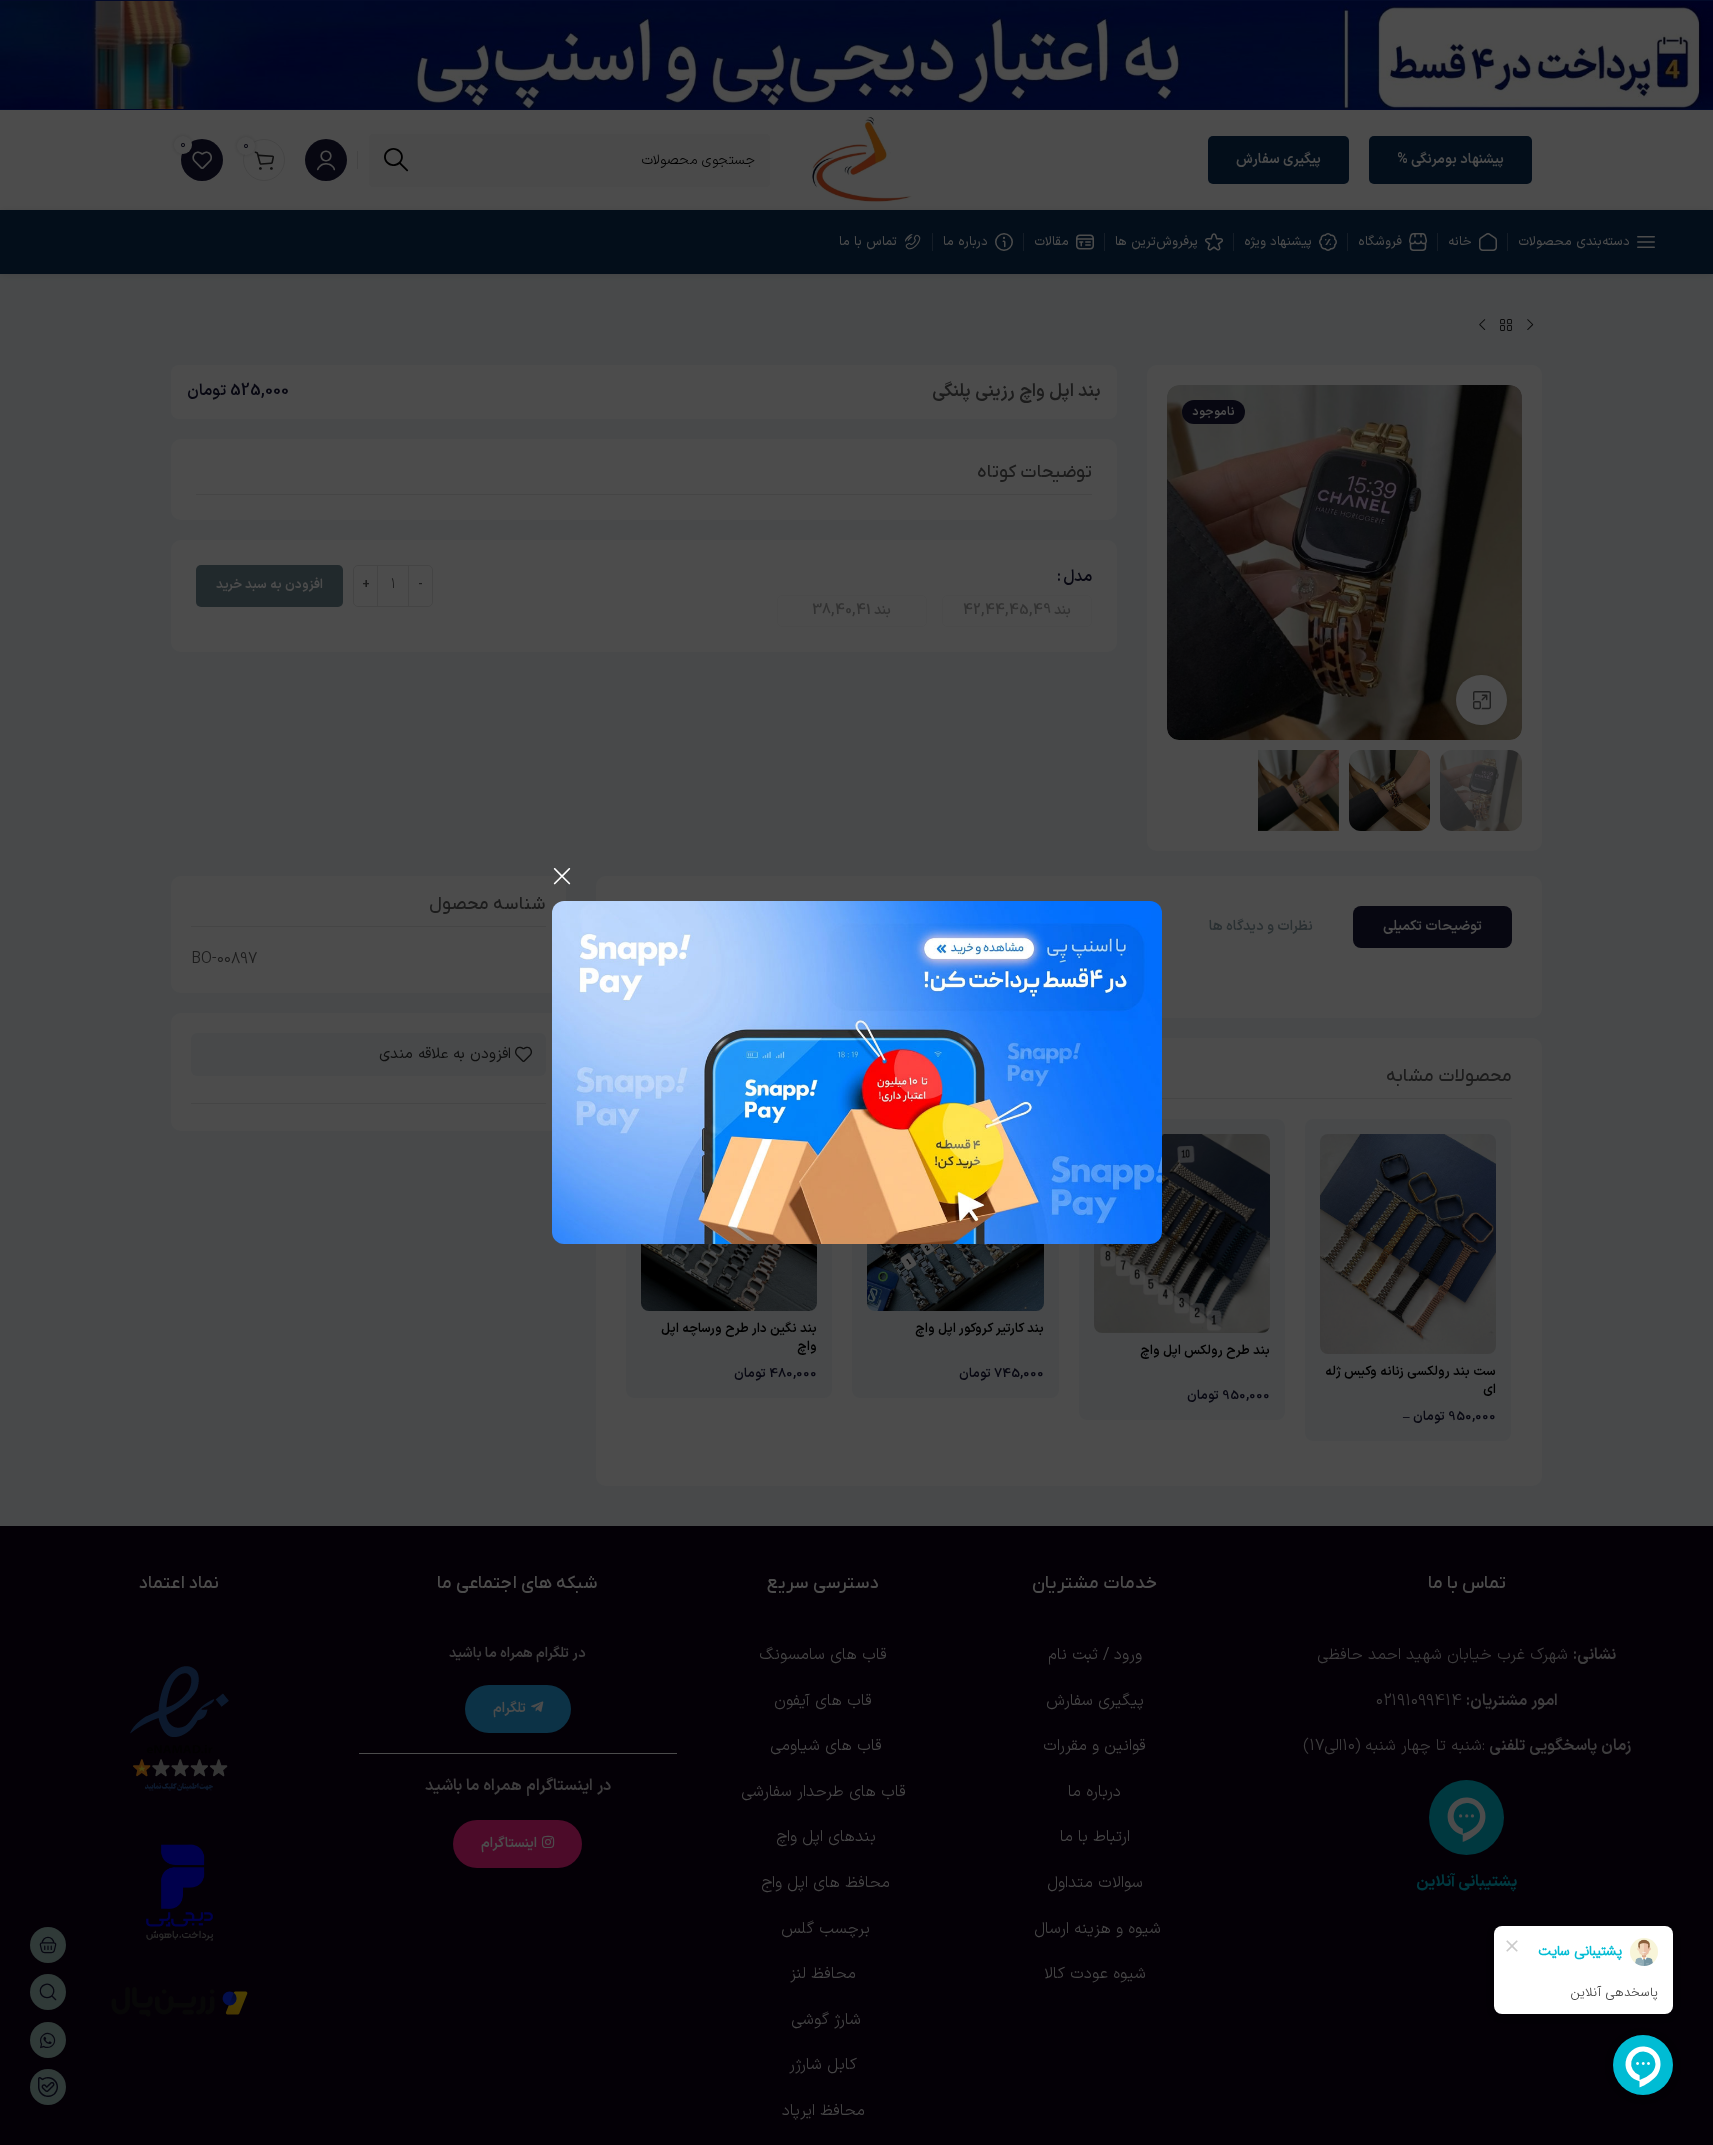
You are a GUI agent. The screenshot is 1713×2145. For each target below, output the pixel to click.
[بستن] (562, 876)
